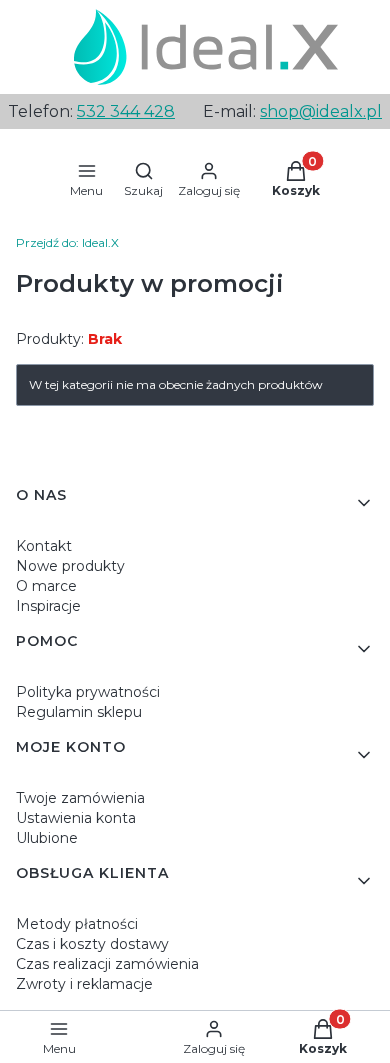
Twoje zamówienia (80, 798)
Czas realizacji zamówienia (107, 964)
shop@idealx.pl (321, 111)
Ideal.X (67, 242)
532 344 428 (126, 111)
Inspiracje (48, 606)
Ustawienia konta (76, 818)
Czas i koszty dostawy (92, 944)
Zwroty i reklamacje (84, 984)
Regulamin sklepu (79, 712)
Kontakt (44, 546)
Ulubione (47, 838)
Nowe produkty (70, 566)
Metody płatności (77, 924)
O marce (46, 586)
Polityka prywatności (88, 692)
